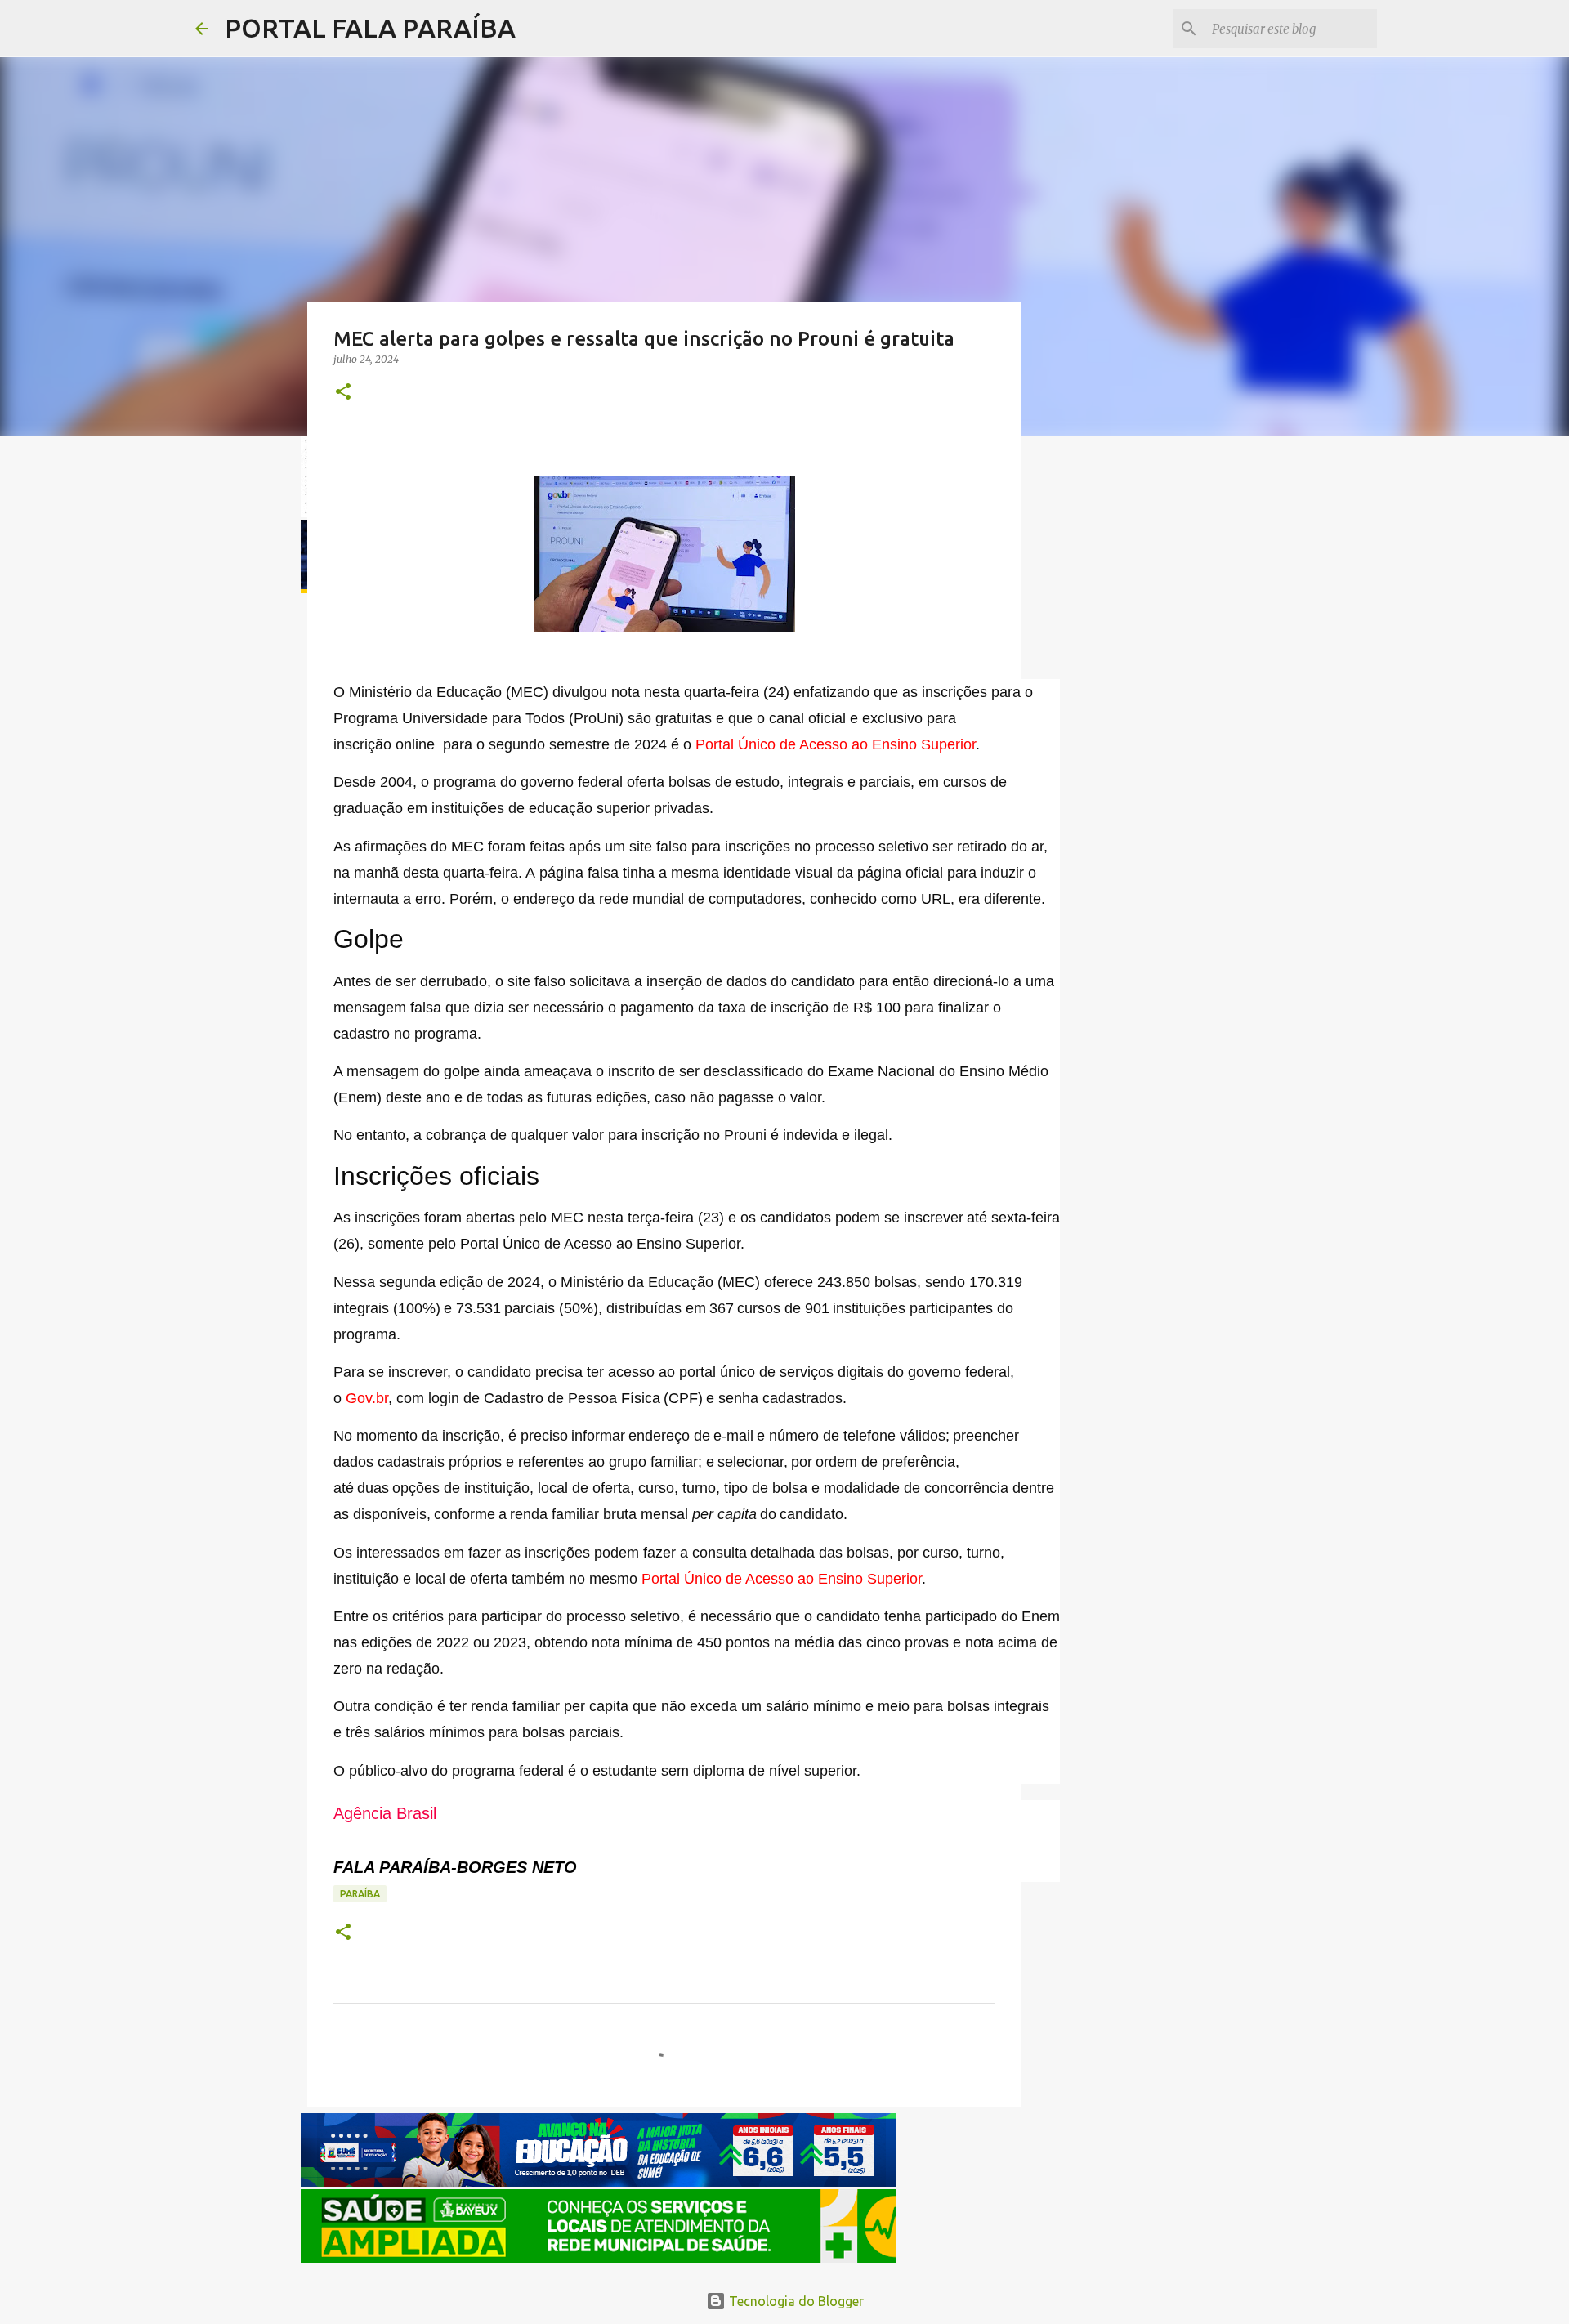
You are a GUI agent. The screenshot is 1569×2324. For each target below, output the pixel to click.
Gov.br (367, 1398)
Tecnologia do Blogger (795, 2301)
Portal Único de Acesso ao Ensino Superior (836, 744)
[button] (343, 393)
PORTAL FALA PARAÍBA (370, 28)
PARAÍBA (360, 1894)
